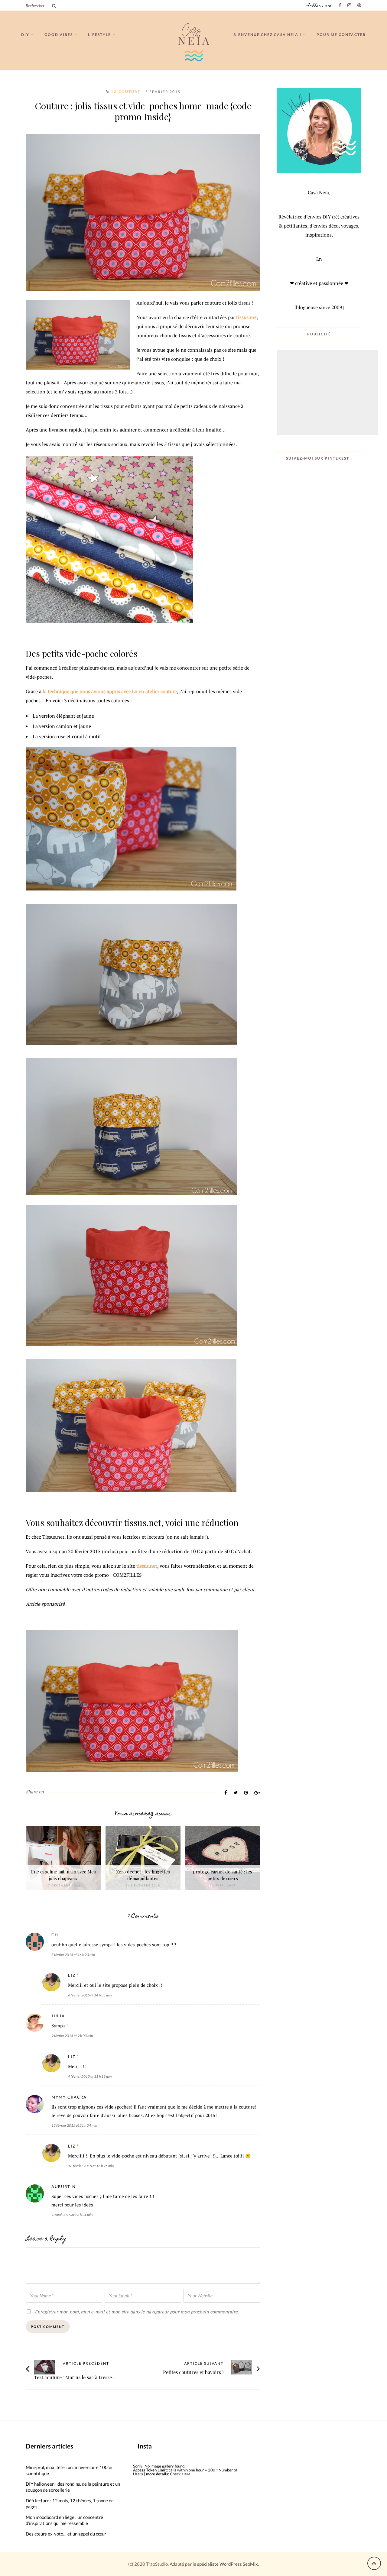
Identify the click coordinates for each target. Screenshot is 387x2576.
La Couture (126, 92)
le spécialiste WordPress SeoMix (225, 2564)
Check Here (180, 2474)
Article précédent (86, 2364)
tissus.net (247, 317)
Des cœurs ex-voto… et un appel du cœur (66, 2534)
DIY (25, 35)
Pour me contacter (341, 35)
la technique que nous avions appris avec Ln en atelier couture (110, 691)
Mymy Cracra (69, 2097)
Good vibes (59, 35)
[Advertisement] (328, 393)
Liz (72, 1975)
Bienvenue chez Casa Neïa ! (267, 35)
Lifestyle (99, 35)
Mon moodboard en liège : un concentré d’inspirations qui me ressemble (64, 2520)
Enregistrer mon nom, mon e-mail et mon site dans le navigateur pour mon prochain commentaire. (137, 2312)
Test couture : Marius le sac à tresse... (75, 2377)
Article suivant (204, 2364)
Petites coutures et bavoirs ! (193, 2372)
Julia (58, 2016)
